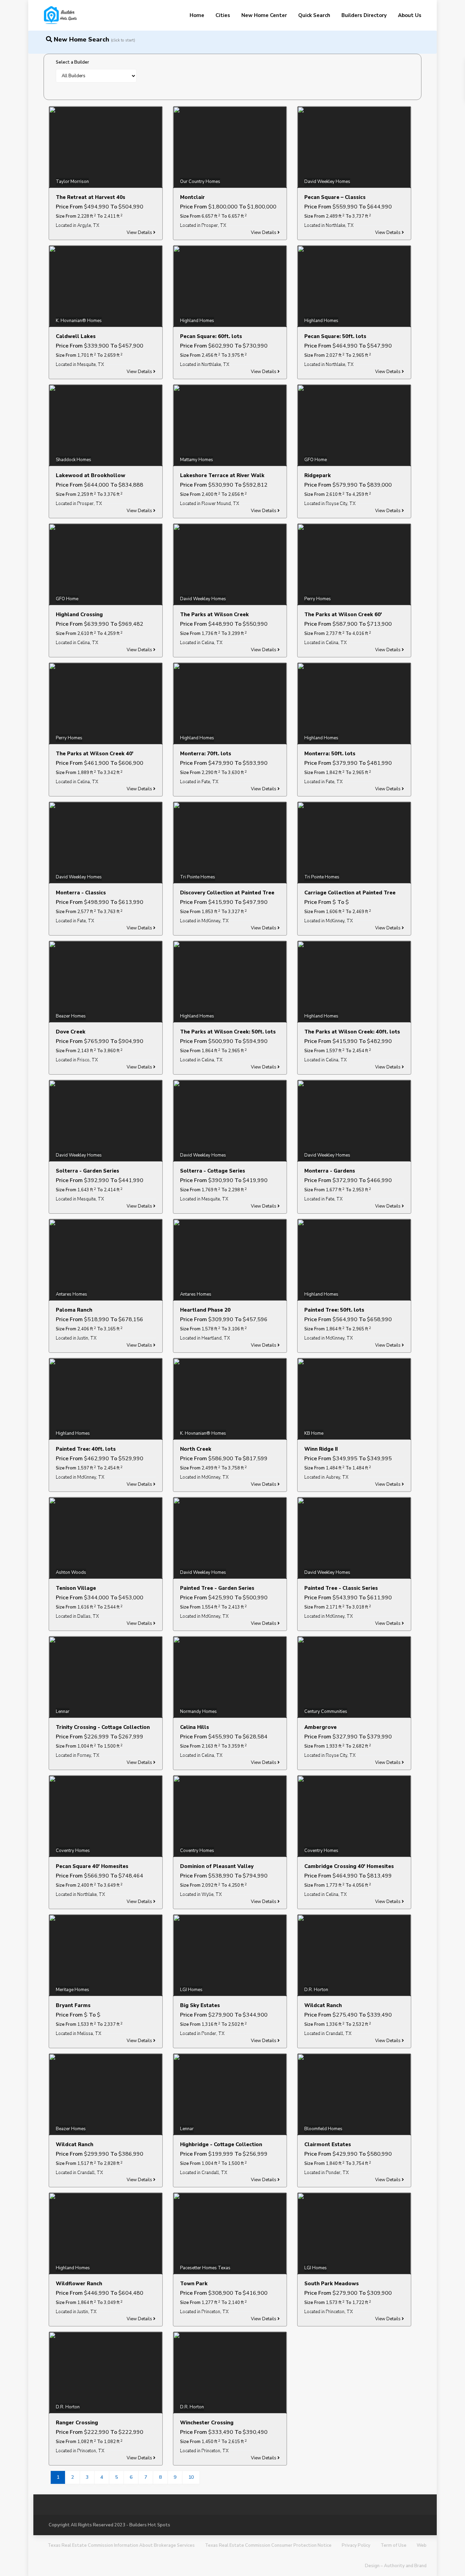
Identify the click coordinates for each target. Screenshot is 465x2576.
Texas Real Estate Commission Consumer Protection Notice (268, 2545)
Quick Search (314, 15)
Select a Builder (73, 62)
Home (197, 15)
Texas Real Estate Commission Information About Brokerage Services (121, 2545)
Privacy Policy (356, 2545)
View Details (140, 233)
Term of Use (394, 2545)
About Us (410, 15)
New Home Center (264, 15)
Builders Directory (364, 15)
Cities (223, 15)
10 (191, 2477)
